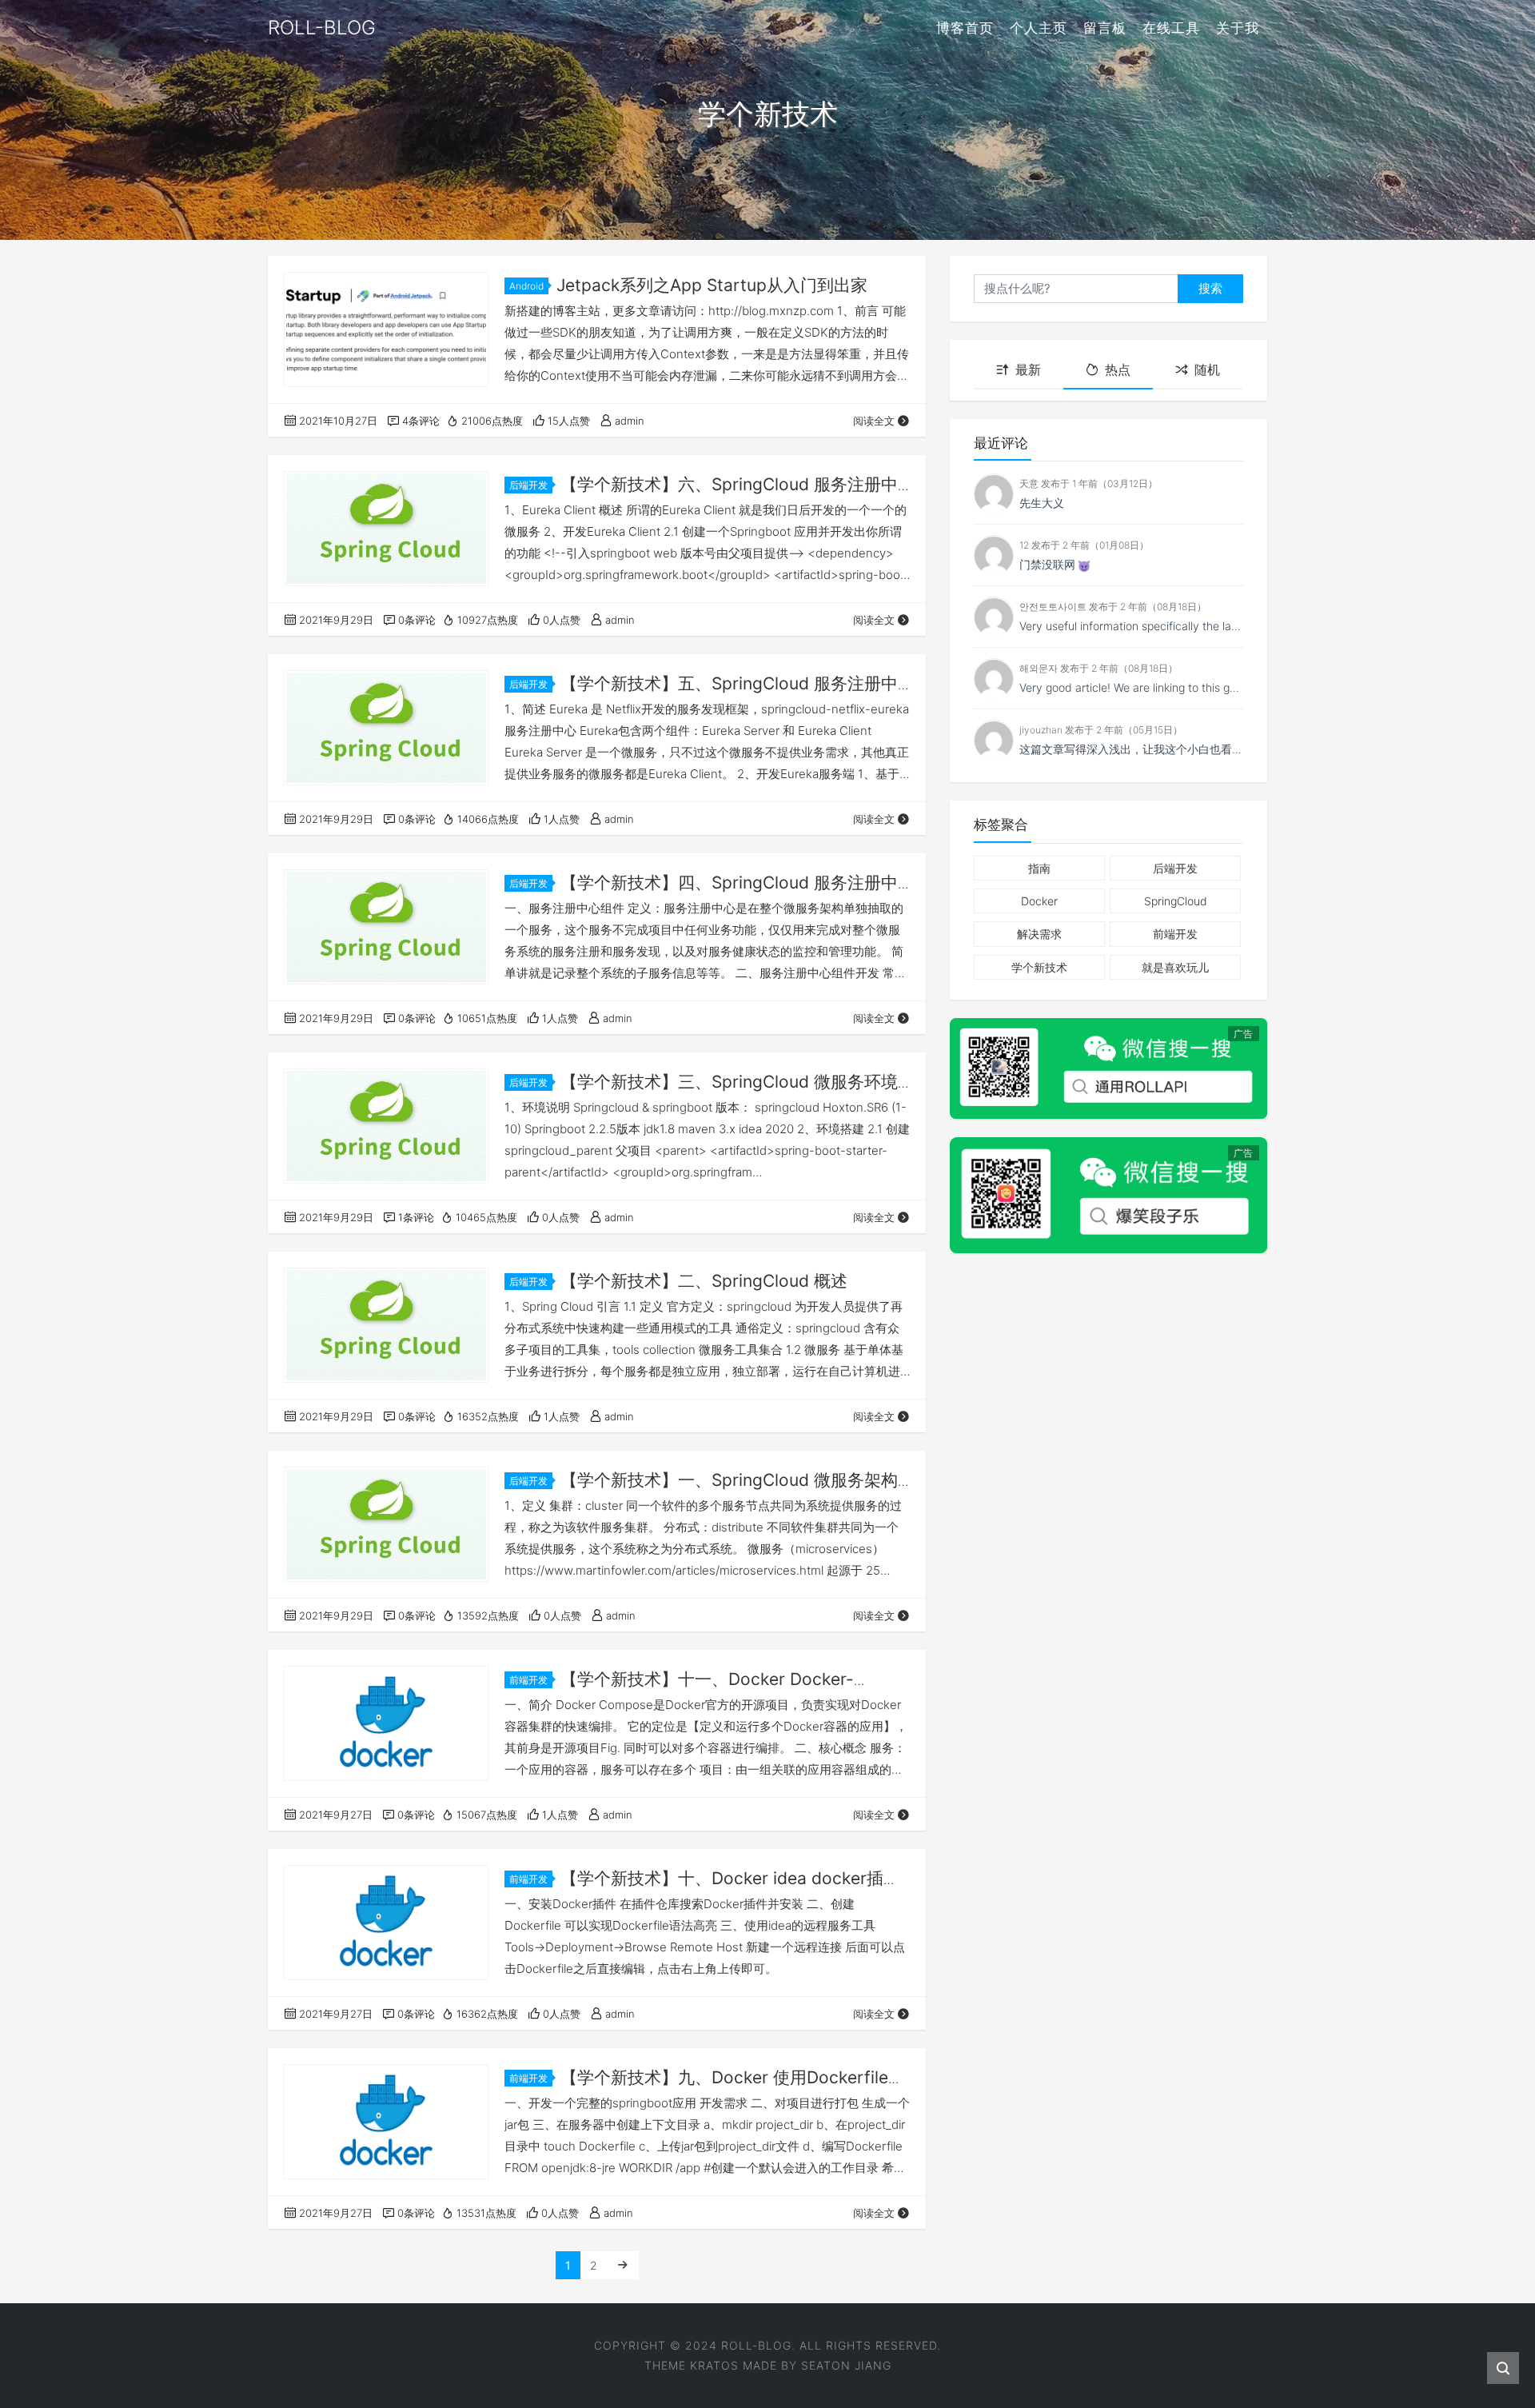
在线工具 (1171, 28)
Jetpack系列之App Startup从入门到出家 (712, 285)
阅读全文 (874, 421)
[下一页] (623, 2265)
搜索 (1210, 288)
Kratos (714, 2365)
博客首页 (965, 28)
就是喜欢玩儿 (1175, 967)
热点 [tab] (1118, 370)
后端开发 (528, 485)
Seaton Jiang (846, 2365)
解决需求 (1039, 934)
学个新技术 (1039, 967)
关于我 (1238, 28)
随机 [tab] (1207, 370)
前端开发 (528, 1680)
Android (526, 286)
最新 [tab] (1028, 370)
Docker (1039, 902)
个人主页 (1039, 28)
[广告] (1108, 1068)
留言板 (1105, 28)
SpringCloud (1176, 902)
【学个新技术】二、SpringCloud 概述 (704, 1281)
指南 (1039, 868)
